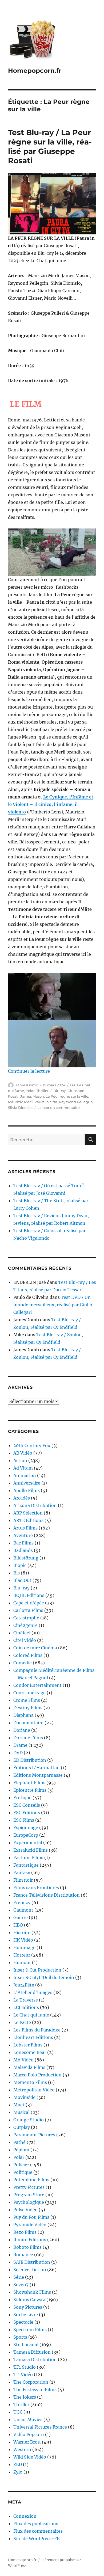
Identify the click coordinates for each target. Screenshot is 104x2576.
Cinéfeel (22, 1633)
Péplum (21, 2150)
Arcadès (22, 1498)
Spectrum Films (30, 2330)
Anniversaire (27, 1483)
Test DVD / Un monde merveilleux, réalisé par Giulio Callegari (53, 1305)
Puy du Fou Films (31, 2217)
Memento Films (30, 2082)
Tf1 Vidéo (23, 2375)
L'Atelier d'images (33, 1992)
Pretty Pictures (29, 2187)
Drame (20, 1745)
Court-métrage (29, 1693)
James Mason (32, 1096)
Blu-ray (60, 1091)
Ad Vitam (23, 1468)
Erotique (22, 1798)
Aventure (23, 1535)
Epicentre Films (30, 1790)
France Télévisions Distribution (47, 1895)
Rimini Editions (30, 2240)
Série (19, 2277)
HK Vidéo (23, 1940)
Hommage (24, 1947)
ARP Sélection (28, 1513)
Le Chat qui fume (31, 2015)
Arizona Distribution (35, 1505)
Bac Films (23, 1543)
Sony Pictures (28, 2307)
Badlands (23, 1550)
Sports (20, 2337)
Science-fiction (30, 2270)
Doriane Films (28, 1738)
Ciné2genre (25, 1625)
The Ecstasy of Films (35, 2389)
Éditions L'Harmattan (37, 1768)
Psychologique (29, 2202)
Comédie (23, 1663)
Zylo (18, 2472)
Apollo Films (27, 1490)
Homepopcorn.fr (35, 71)
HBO (18, 1925)
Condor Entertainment (37, 1685)
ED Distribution (30, 1760)
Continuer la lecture (29, 1071)
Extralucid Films (31, 1850)
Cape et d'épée (29, 1603)
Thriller (42, 1091)
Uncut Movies (28, 2419)
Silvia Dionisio (20, 1108)
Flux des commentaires (38, 2531)
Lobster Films (28, 2045)
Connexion (25, 2516)
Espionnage (26, 1828)
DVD (18, 1753)
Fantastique (26, 1865)
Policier (21, 2165)
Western (22, 2449)
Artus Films (25, 1528)
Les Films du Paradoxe (37, 2030)
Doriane (22, 1730)
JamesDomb (27, 1085)
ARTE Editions (28, 1520)
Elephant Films (29, 1783)
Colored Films (28, 1655)
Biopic (20, 1565)
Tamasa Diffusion (32, 2352)
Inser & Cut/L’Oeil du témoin (44, 1977)
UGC (18, 2412)
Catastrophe (26, 1618)
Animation (25, 1475)
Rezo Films (25, 2232)
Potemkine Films (31, 2180)
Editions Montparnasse (38, 1775)
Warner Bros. (27, 2442)
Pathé (19, 2142)
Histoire (22, 1932)
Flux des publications (36, 2524)
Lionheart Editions (33, 2037)
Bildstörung (26, 1558)
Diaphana (23, 1715)
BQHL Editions (29, 1595)
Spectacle (23, 2322)
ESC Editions (27, 1813)
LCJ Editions (26, 2007)
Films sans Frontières (36, 1888)
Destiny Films (28, 1708)
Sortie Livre (26, 2315)
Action (20, 1460)
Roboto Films (27, 2247)
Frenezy (22, 1902)
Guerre (21, 1917)
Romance (23, 2255)
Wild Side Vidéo (30, 2457)
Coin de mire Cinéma (35, 1648)
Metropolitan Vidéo (34, 2090)
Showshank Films (32, 2292)
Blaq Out (22, 1580)
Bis (73, 1085)
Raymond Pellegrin (76, 1102)
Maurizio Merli (20, 1102)
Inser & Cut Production (37, 1970)
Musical (21, 2112)
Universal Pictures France (40, 2427)
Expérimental (28, 1843)
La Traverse (26, 2000)
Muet (19, 2105)
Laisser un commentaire (59, 1108)
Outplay (22, 2127)
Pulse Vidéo (25, 2210)
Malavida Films (29, 2067)
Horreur (22, 1955)
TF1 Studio (25, 2367)
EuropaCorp (26, 1835)
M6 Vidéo (23, 2060)
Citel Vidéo (25, 1640)
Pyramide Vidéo (30, 2225)
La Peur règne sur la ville (67, 1096)
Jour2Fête (24, 1985)
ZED (18, 2464)
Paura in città (46, 1102)
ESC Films (24, 1820)
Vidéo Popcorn (29, 2434)
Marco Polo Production (37, 2075)
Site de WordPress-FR (37, 2539)
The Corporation (31, 2382)
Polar (30, 1091)
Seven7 (21, 2285)
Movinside (24, 2097)
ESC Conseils (27, 1805)
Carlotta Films (28, 1610)
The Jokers (25, 2397)
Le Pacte (22, 2022)
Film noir (23, 1880)
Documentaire (28, 1723)
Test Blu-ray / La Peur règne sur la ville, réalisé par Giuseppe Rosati (50, 147)
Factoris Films (28, 1858)
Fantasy (22, 1873)
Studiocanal (26, 2345)
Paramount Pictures (34, 2135)
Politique (23, 2172)
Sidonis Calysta (29, 2300)
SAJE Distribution (32, 2262)
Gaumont (23, 1910)
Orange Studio (29, 2120)
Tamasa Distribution (35, 2360)
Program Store (29, 2195)
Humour (22, 1962)
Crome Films (27, 1700)
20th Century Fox (32, 1445)
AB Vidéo (23, 1453)
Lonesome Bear (30, 2052)
